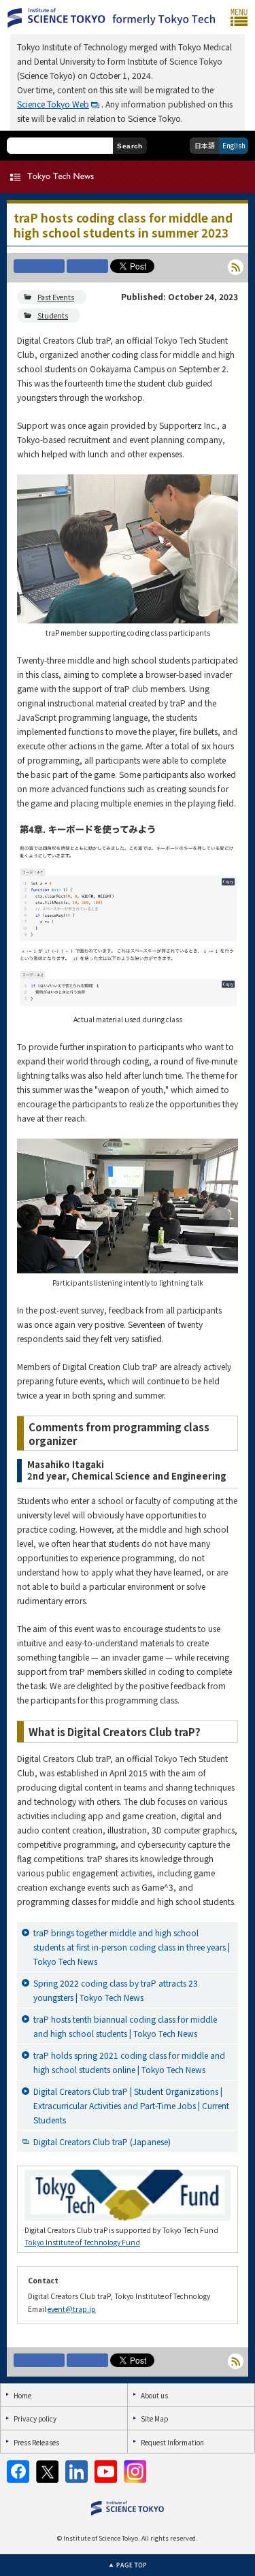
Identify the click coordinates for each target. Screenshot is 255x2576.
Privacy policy (35, 2418)
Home (22, 2395)
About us (154, 2395)
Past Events (56, 297)
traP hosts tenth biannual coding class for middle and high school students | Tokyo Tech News (125, 2026)
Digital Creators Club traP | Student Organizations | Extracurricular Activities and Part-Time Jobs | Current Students (131, 2105)
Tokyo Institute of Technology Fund (82, 2242)
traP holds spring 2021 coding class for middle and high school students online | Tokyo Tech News (129, 2062)
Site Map (154, 2418)
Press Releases (36, 2442)
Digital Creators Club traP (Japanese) (102, 2141)
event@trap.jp (72, 2309)
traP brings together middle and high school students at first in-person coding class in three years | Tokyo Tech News (132, 1947)
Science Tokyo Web (53, 104)
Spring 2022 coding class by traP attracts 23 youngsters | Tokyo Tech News (116, 1990)
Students (53, 315)
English (234, 145)
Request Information (172, 2442)
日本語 (205, 145)
